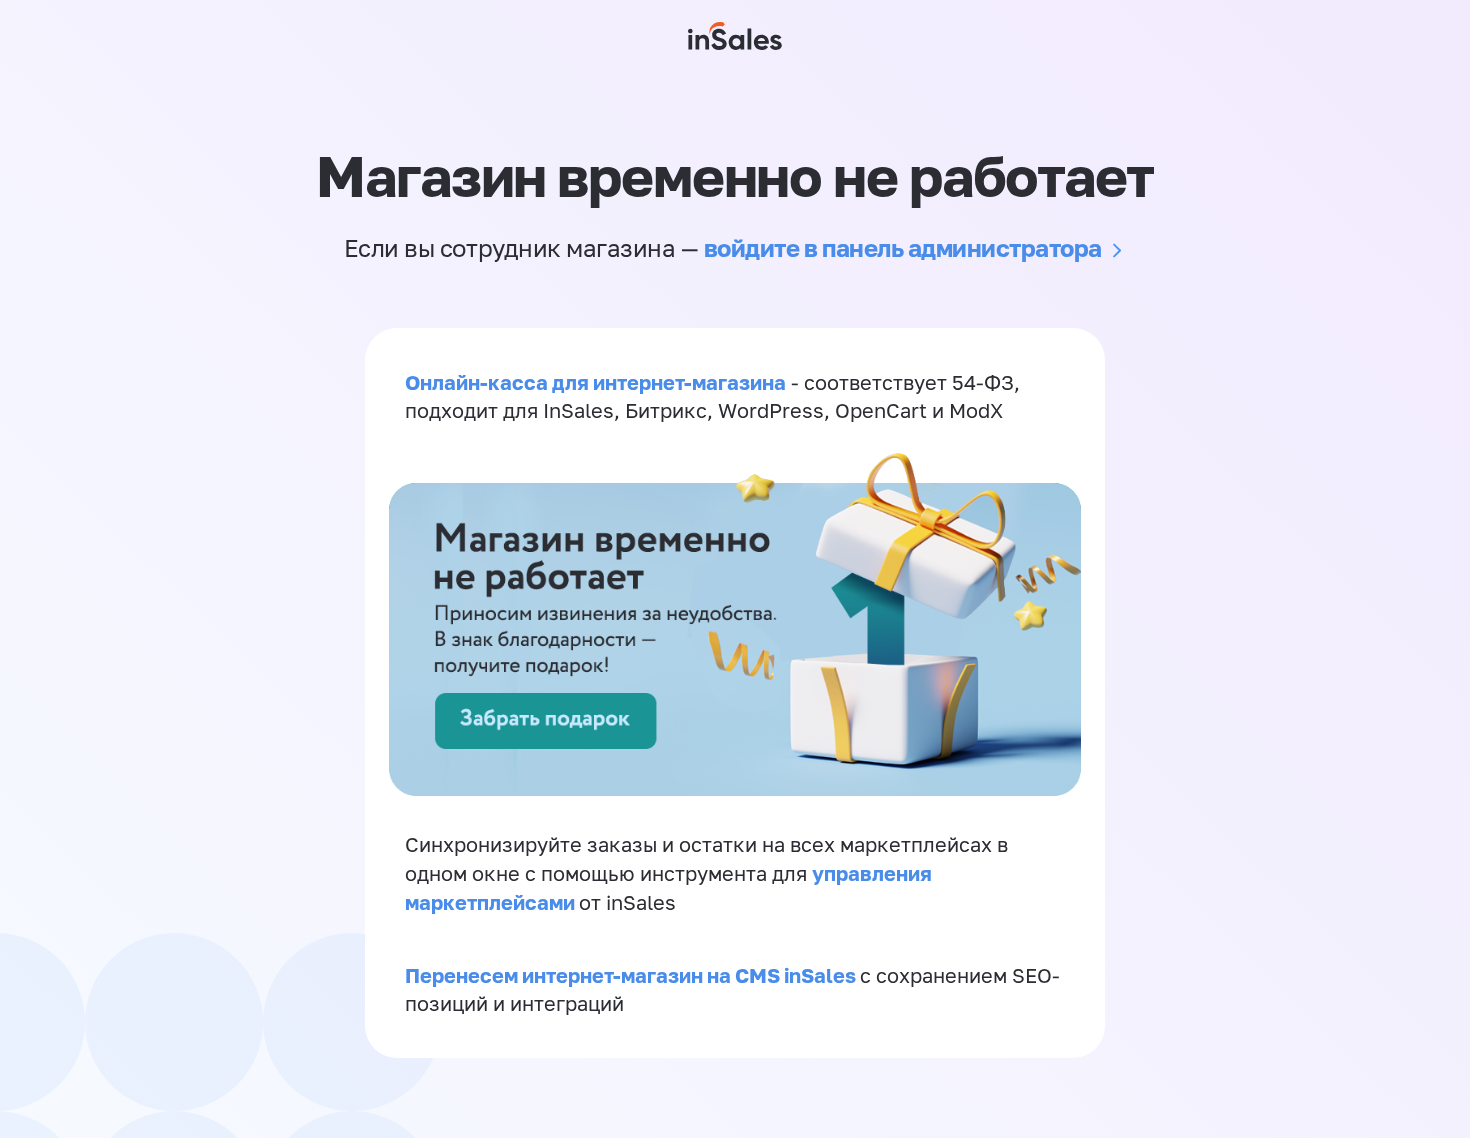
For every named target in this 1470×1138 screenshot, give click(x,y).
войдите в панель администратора (903, 247)
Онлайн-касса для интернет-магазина (595, 382)
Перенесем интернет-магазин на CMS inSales (632, 975)
